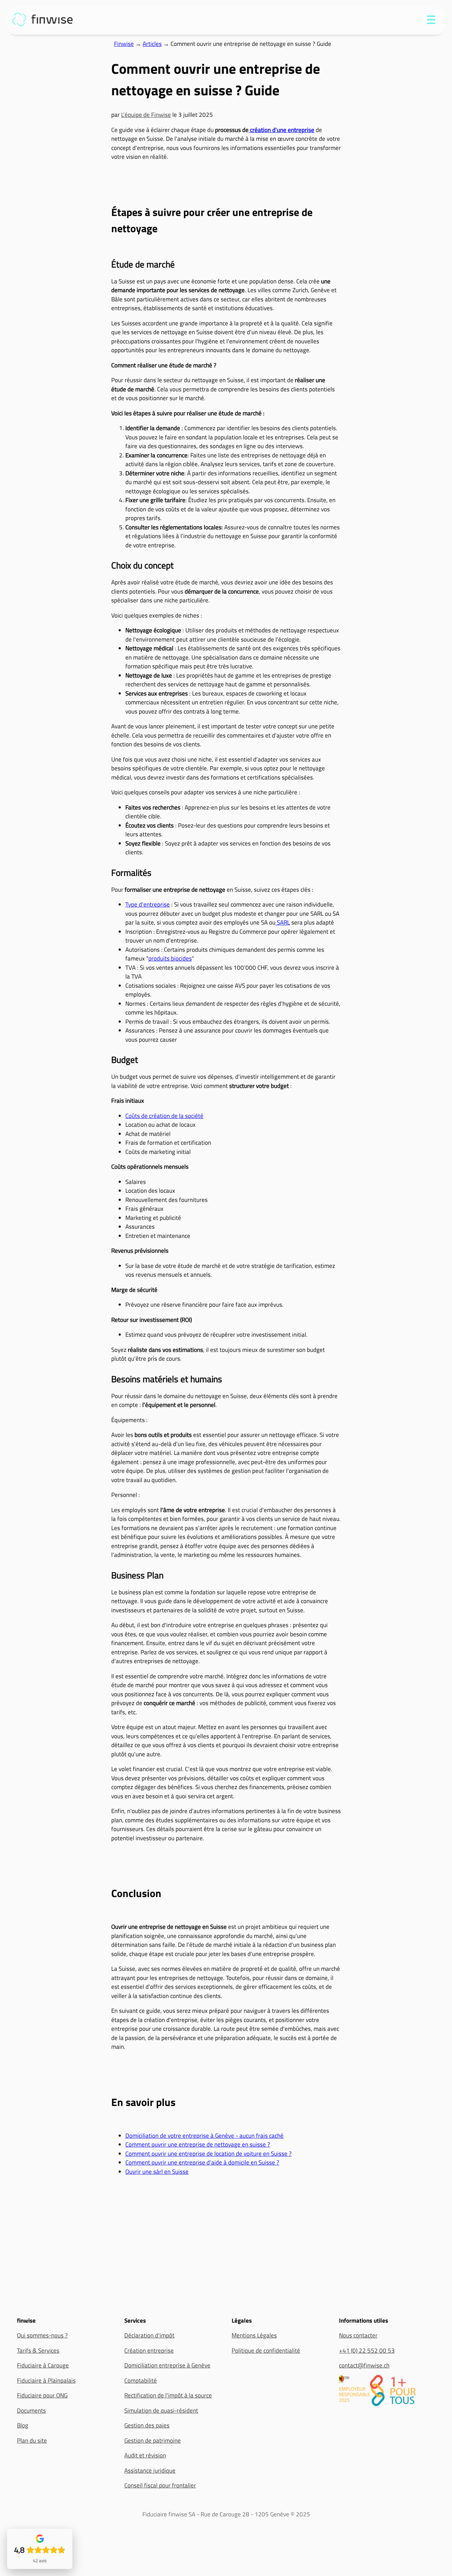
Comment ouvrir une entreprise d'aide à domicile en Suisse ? (202, 2162)
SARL (283, 922)
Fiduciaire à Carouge (43, 2365)
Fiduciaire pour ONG (42, 2395)
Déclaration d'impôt (149, 2335)
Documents (31, 2411)
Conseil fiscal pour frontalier (160, 2485)
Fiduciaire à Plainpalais (46, 2381)
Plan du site (32, 2440)
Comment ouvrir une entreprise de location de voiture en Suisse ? (209, 2154)
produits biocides (170, 958)
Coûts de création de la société (164, 1116)
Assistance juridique (150, 2470)
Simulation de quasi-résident (161, 2411)
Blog (23, 2425)
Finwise (124, 44)
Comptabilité (141, 2381)
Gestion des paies (147, 2425)
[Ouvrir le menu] (431, 21)
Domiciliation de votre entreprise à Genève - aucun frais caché (204, 2136)
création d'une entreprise (281, 130)
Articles (152, 44)
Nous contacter (358, 2335)
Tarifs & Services (38, 2351)
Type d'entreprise (148, 904)
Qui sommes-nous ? (42, 2335)
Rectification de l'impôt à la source (168, 2395)
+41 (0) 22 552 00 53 (367, 2351)
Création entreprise (149, 2351)
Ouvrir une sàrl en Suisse (157, 2172)
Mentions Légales (254, 2335)
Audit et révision (145, 2455)
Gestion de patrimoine (153, 2440)
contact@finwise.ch (364, 2365)
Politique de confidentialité (266, 2351)
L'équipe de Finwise (146, 115)
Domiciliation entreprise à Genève (167, 2365)
